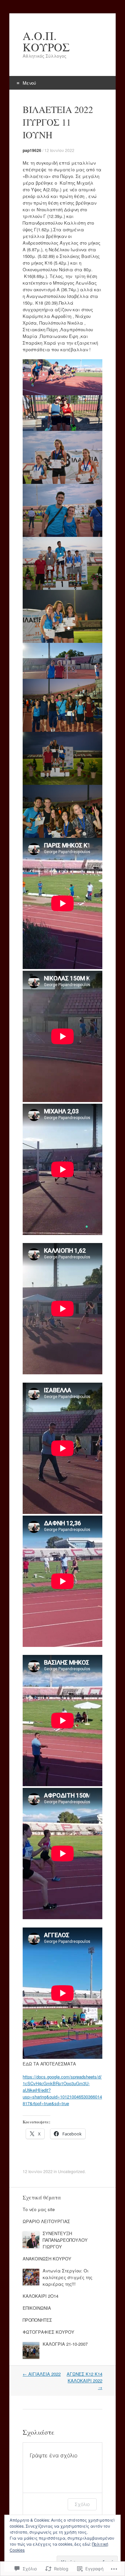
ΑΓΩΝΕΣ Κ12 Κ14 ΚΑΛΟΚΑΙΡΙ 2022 (84, 2381)
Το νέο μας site (39, 2209)
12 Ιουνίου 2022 (59, 150)
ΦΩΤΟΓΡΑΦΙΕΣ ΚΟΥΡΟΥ (48, 2332)
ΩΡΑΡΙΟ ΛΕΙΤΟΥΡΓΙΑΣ (46, 2221)
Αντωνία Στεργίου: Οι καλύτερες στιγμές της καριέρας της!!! (67, 2277)
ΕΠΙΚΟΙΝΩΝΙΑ (37, 2308)
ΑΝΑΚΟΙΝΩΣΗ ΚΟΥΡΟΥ (47, 2259)
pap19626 (32, 150)
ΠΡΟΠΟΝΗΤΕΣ (37, 2320)
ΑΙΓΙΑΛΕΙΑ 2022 (42, 2374)
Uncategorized (71, 2171)
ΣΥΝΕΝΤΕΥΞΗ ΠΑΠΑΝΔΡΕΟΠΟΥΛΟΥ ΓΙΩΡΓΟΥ (65, 2240)
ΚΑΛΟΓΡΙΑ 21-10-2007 (65, 2344)
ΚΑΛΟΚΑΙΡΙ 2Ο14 (40, 2296)
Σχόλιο (82, 2504)
